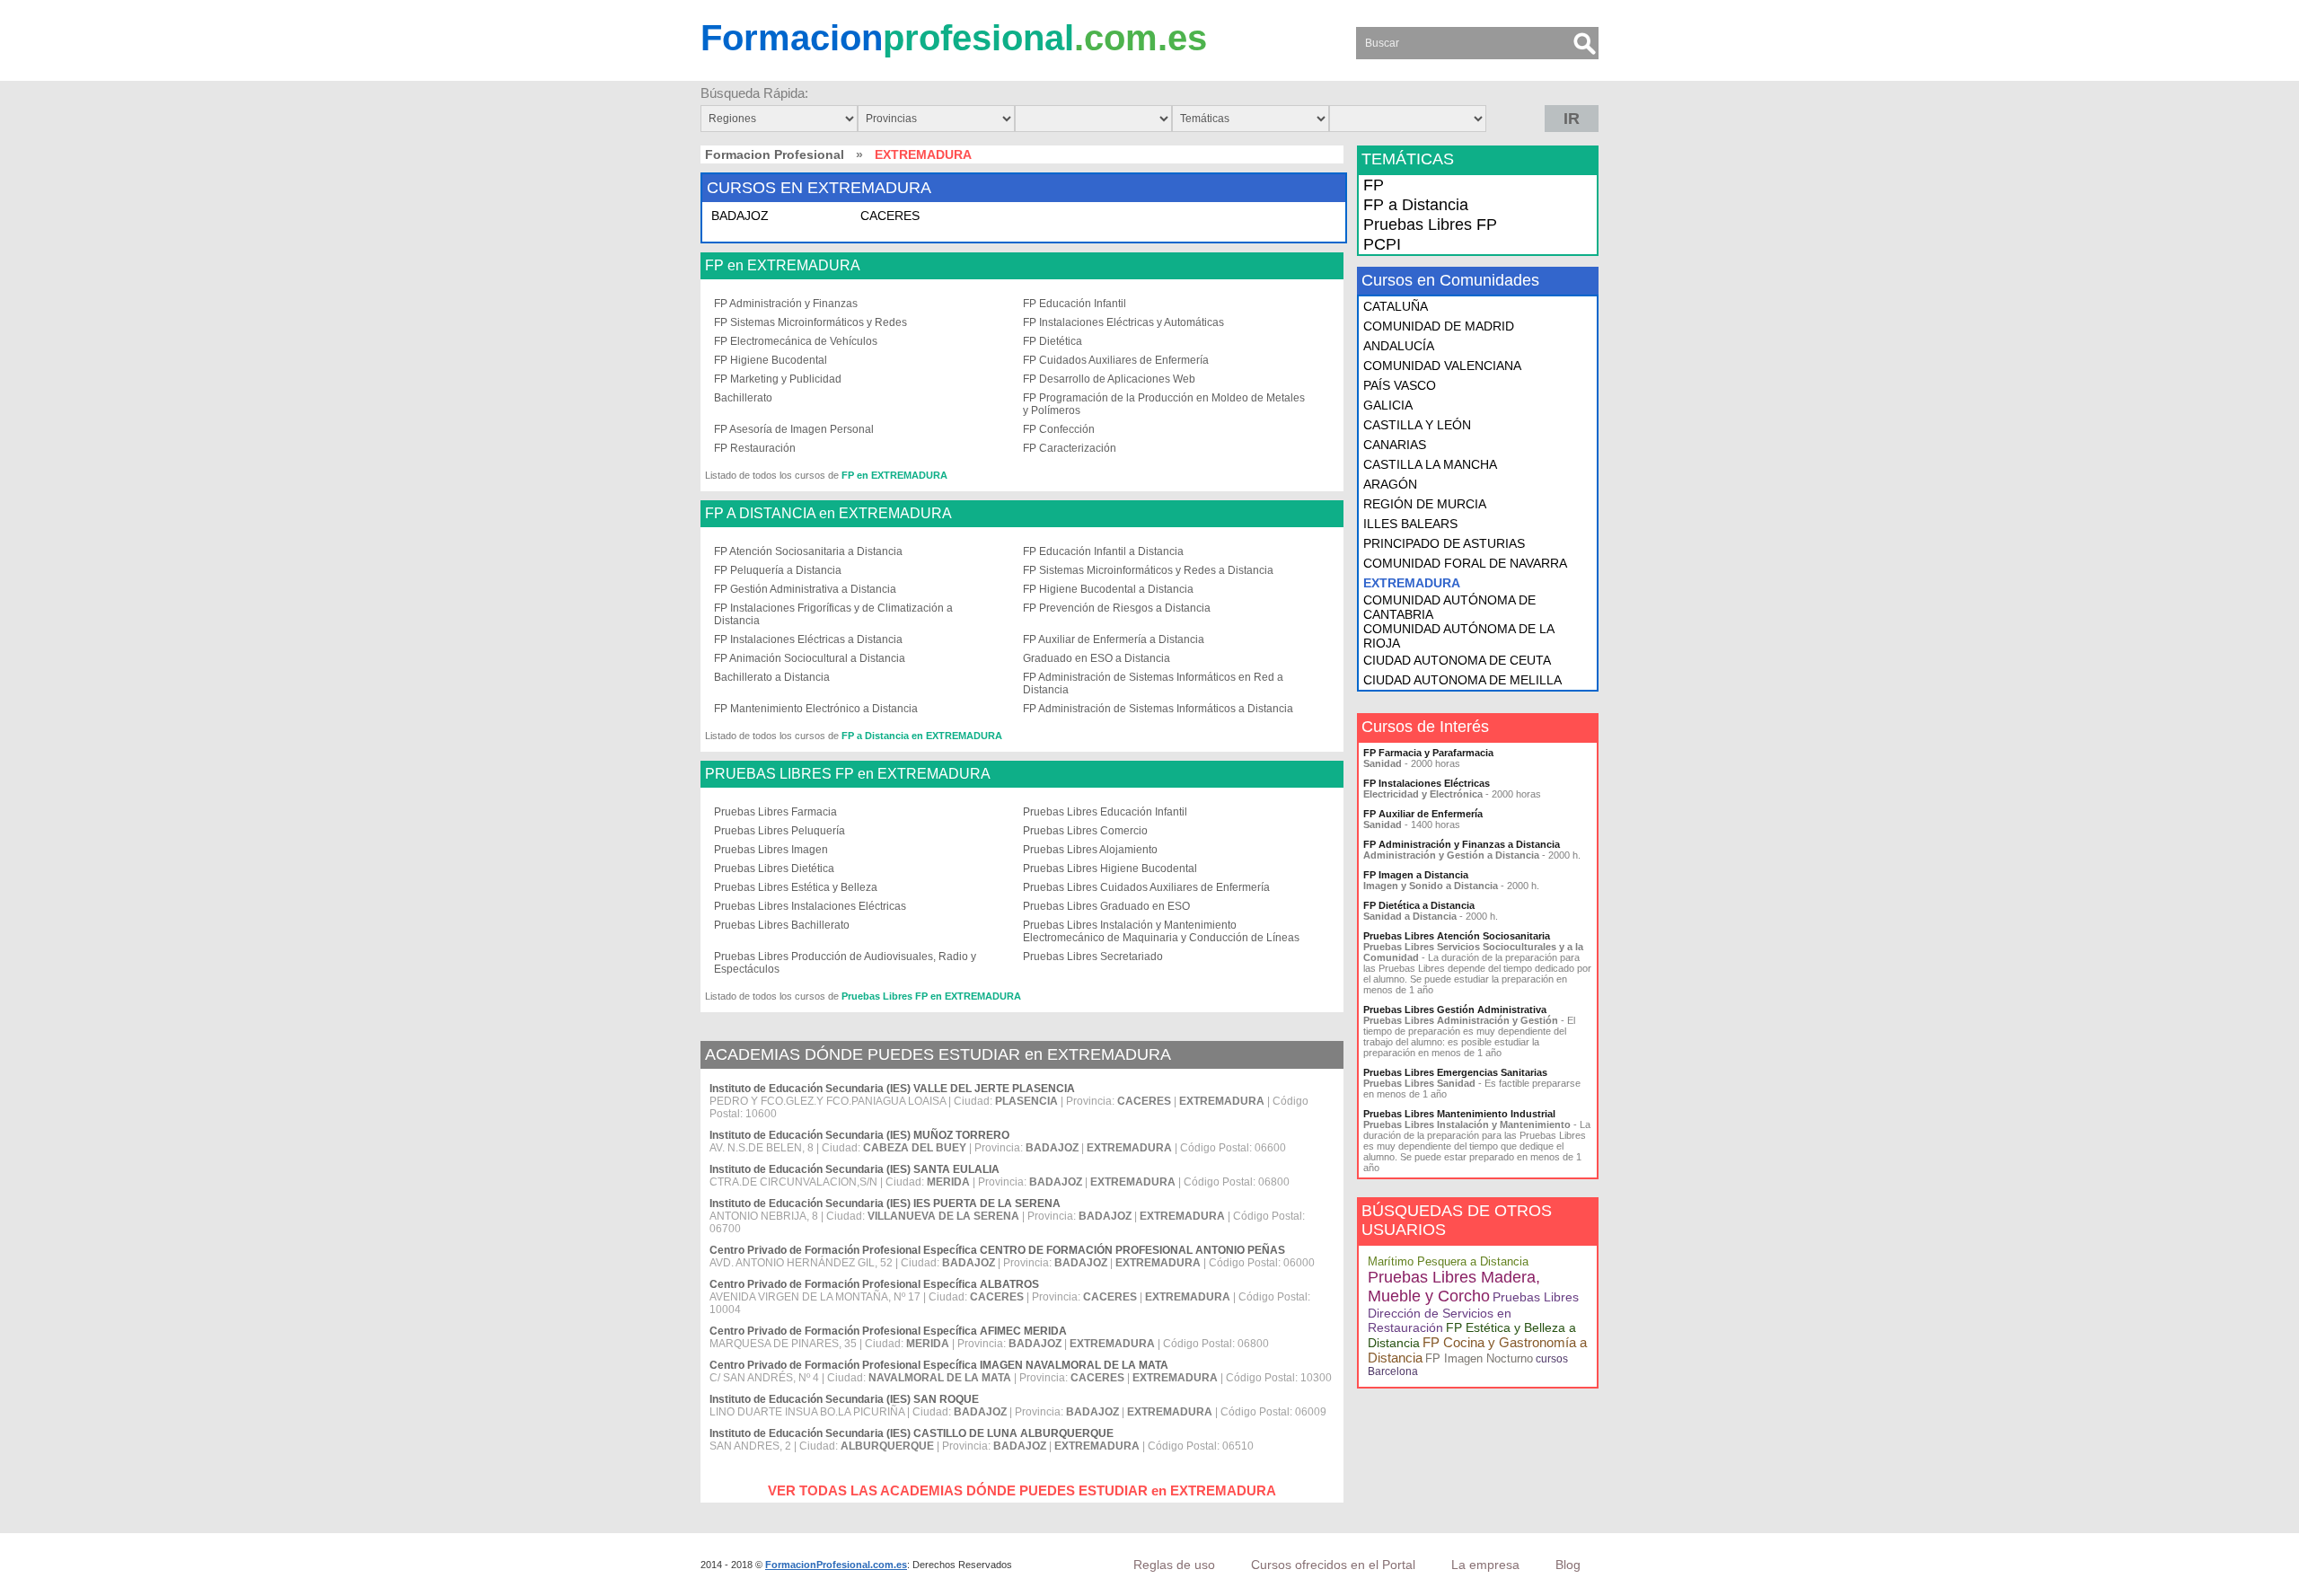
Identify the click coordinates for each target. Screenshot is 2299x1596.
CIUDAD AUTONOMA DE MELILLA (1462, 680)
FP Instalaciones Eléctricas (1427, 783)
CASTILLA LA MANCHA (1430, 464)
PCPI (1382, 244)
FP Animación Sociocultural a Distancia (810, 658)
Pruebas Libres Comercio (1085, 831)
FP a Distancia (1416, 205)
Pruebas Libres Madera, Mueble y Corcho (1454, 1287)
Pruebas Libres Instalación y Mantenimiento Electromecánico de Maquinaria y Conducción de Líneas (1161, 931)
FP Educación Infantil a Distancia (1103, 551)
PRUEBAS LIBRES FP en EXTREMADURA (848, 774)
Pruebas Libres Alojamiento (1090, 850)
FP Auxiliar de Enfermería (1423, 814)
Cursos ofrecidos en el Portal (1333, 1565)
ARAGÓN (1390, 484)
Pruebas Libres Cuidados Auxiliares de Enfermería (1146, 887)
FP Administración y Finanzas (786, 304)
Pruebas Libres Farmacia (775, 812)
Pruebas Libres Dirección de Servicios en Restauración (1473, 1312)
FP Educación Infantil (1075, 304)
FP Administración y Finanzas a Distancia (1462, 844)
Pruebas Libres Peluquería (780, 831)
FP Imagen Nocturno (1479, 1358)
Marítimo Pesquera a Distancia (1448, 1261)
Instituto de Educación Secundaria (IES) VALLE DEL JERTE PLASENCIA (892, 1089)
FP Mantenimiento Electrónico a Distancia (816, 709)
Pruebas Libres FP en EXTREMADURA (931, 996)
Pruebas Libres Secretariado (1093, 957)
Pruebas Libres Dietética (774, 869)
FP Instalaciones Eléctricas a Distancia (808, 639)
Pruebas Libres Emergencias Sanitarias (1455, 1072)
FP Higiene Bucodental (771, 360)
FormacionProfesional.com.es (836, 1565)
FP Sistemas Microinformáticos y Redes (810, 322)
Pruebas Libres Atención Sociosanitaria (1457, 936)
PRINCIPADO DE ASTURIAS (1444, 543)
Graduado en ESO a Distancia (1097, 658)
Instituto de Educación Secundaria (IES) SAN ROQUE (844, 1399)
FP (1374, 185)
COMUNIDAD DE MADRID (1439, 326)
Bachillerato (743, 398)
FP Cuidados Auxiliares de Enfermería (1116, 360)
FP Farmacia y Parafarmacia (1428, 753)
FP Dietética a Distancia (1419, 905)
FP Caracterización (1070, 448)
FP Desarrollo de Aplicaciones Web (1109, 379)
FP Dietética (1053, 341)
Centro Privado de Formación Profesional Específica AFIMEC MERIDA (888, 1331)
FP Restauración (755, 448)
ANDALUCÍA (1399, 346)
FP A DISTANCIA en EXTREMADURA (828, 514)
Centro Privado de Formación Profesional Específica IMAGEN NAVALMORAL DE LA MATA (939, 1365)
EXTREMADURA (1412, 583)
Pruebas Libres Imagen (771, 850)
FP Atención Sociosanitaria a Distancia (808, 551)
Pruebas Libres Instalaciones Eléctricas (810, 906)
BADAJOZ (740, 216)
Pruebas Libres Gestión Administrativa (1455, 1010)
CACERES (890, 216)
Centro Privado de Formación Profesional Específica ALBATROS (874, 1284)
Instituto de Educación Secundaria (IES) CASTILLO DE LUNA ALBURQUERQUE (912, 1433)
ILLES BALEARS (1410, 524)
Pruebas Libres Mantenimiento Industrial (1459, 1114)
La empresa (1485, 1565)
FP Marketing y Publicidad (778, 379)
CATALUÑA (1396, 306)
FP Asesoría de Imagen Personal (794, 429)
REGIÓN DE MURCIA (1425, 504)
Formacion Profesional (775, 154)
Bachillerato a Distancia (772, 677)
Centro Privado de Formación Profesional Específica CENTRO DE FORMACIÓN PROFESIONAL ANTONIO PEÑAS (997, 1250)
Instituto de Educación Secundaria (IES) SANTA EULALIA (854, 1169)
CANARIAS (1395, 445)
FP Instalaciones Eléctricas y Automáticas (1123, 322)
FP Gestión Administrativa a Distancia (805, 589)
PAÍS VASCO (1400, 385)
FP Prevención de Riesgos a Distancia (1117, 608)
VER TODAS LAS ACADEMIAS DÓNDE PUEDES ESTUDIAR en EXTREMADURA (1022, 1490)
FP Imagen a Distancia (1416, 875)
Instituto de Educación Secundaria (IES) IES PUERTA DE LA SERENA (885, 1204)
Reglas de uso (1174, 1565)
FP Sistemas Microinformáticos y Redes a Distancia (1148, 570)
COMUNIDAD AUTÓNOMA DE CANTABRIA (1449, 607)
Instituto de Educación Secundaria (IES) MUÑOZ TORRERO (859, 1135)
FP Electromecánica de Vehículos (796, 341)
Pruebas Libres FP (1430, 225)
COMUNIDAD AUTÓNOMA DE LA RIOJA (1458, 636)
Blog (1568, 1565)
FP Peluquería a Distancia (778, 570)
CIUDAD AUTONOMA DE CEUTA (1457, 660)
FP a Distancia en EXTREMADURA (922, 736)
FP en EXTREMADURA (783, 266)
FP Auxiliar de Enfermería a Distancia (1114, 639)
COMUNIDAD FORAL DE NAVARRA (1465, 563)
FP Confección (1059, 429)
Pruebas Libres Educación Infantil (1105, 812)
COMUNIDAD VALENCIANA (1442, 366)
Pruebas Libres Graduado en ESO (1106, 906)
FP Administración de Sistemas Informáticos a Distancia (1158, 709)
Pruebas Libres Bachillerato (782, 925)
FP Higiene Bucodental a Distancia (1108, 589)
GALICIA (1388, 405)
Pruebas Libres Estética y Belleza (796, 887)
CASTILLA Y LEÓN (1417, 425)
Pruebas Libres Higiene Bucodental (1110, 869)
